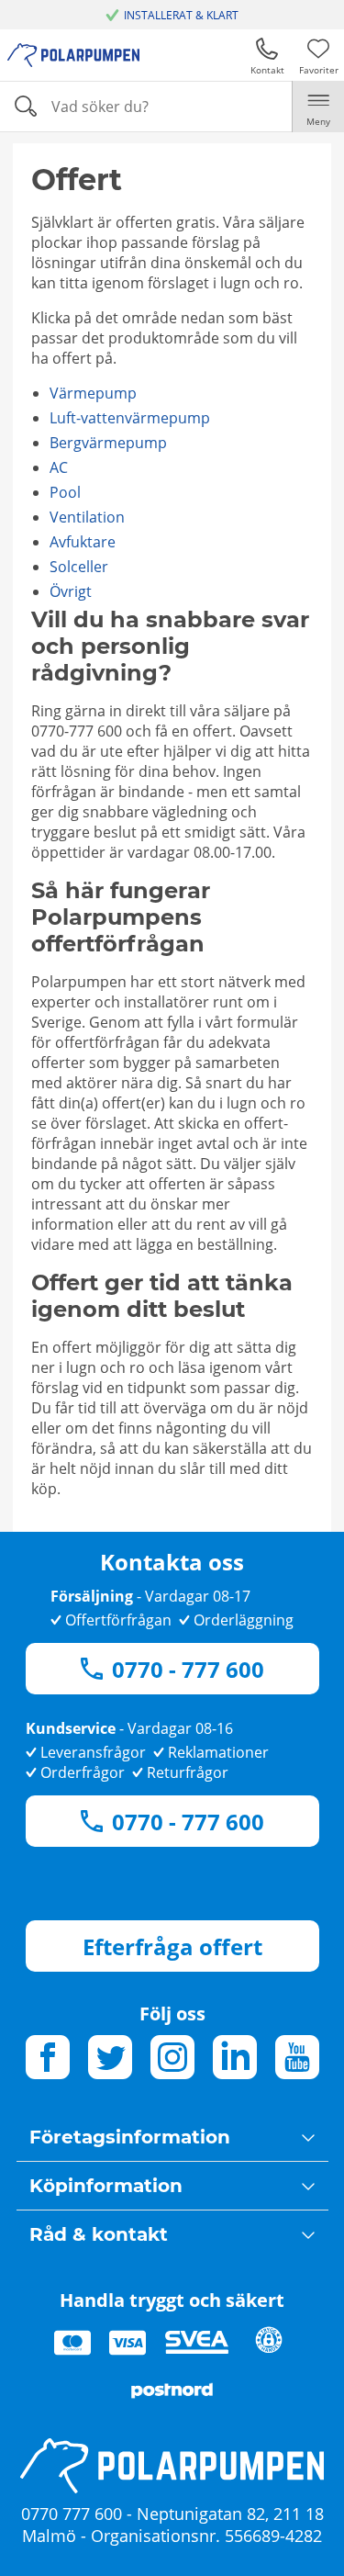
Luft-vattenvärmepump (130, 418)
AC (59, 467)
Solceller (79, 567)
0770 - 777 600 (188, 1669)
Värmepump (93, 393)
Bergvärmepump (108, 443)
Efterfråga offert (172, 1946)
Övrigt (71, 591)
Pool (65, 492)
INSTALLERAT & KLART (181, 15)
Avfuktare (83, 542)
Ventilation (87, 517)
